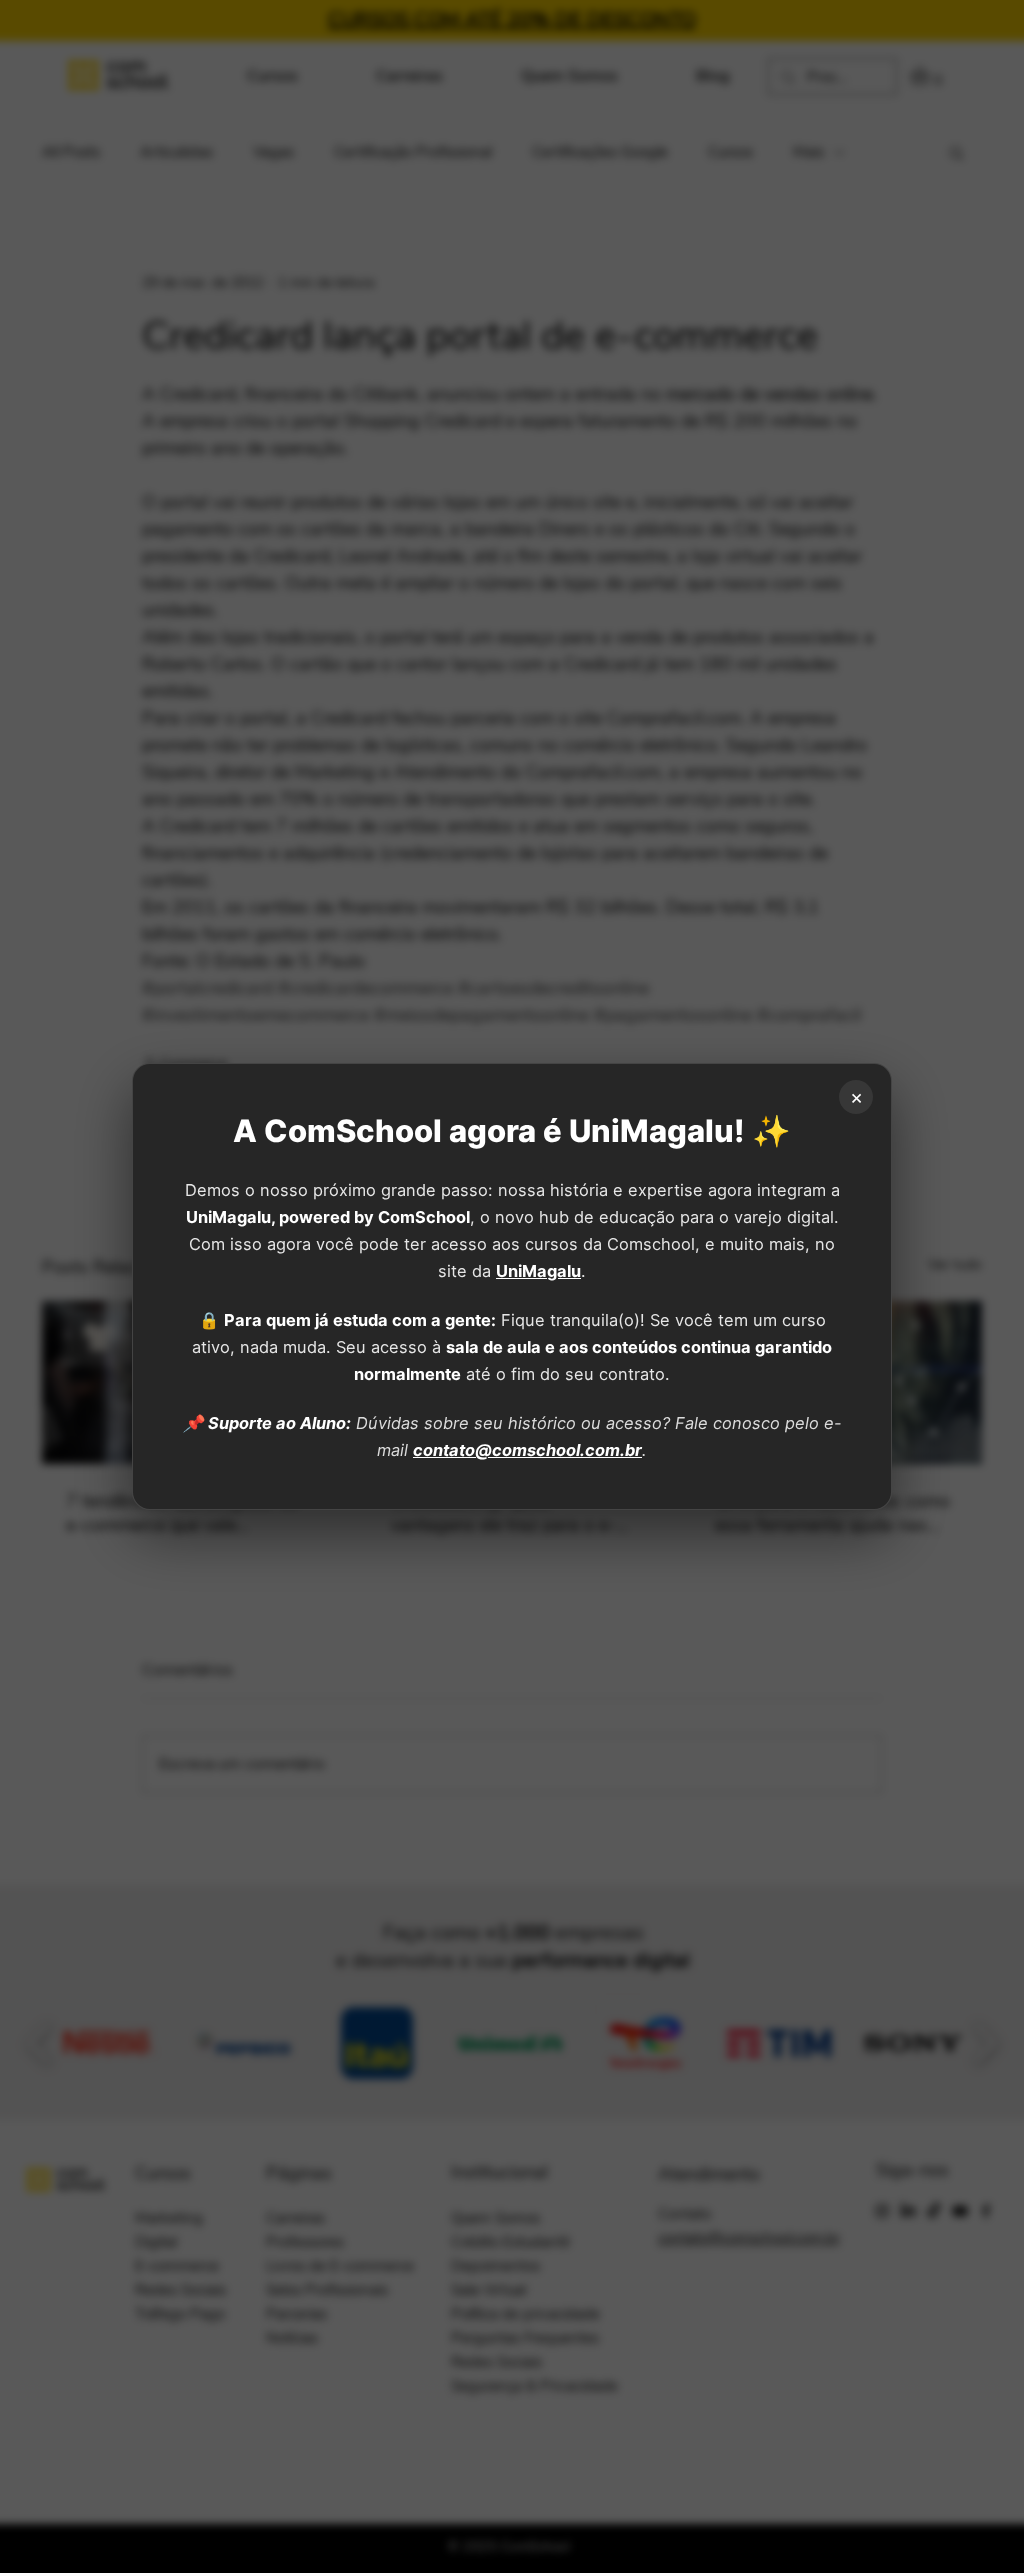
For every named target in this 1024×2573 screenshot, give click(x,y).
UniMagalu (538, 1271)
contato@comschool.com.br (527, 1450)
